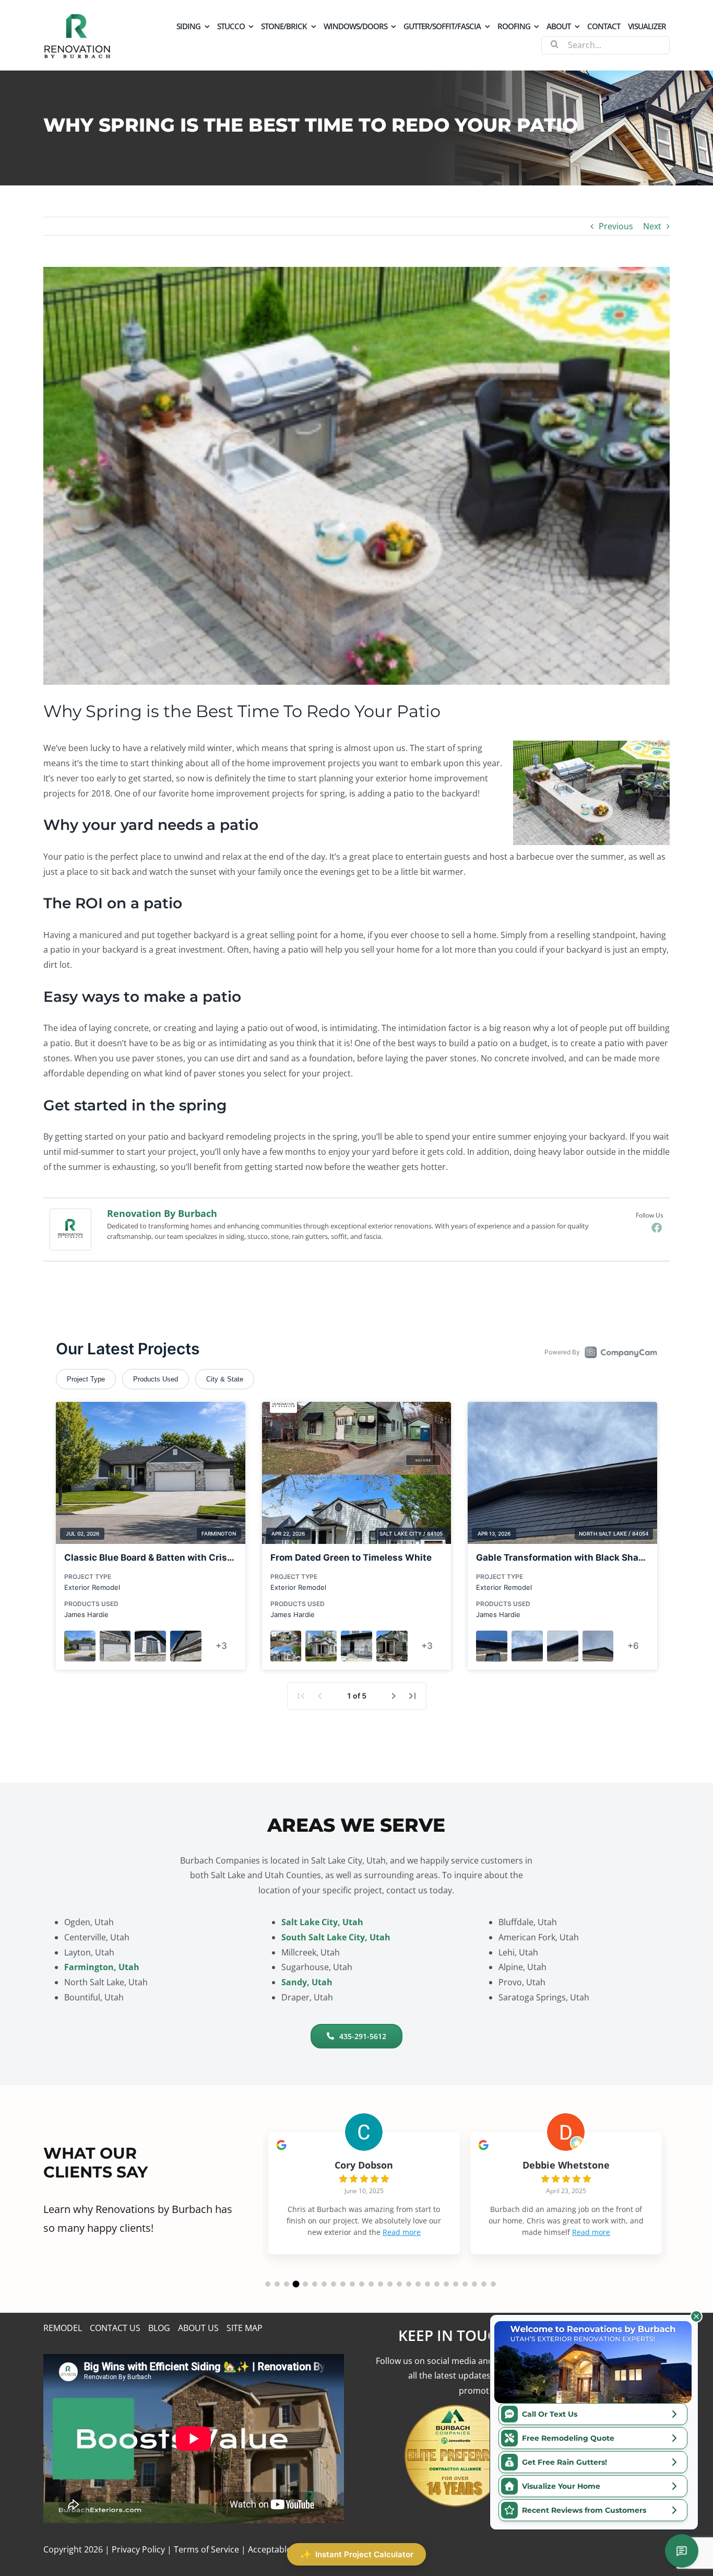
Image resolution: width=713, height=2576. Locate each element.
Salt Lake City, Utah (322, 1922)
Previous (616, 226)
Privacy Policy (138, 2549)
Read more (365, 2244)
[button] (268, 2284)
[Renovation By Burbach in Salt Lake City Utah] (77, 17)
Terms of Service (206, 2549)
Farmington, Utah (102, 1967)
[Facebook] (657, 1227)
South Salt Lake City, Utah (336, 1937)
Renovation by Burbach (162, 1213)
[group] (364, 2199)
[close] (696, 2316)
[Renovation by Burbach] (70, 1216)
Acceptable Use (278, 2549)
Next (652, 226)
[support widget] (682, 2551)
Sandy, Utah (307, 1982)
